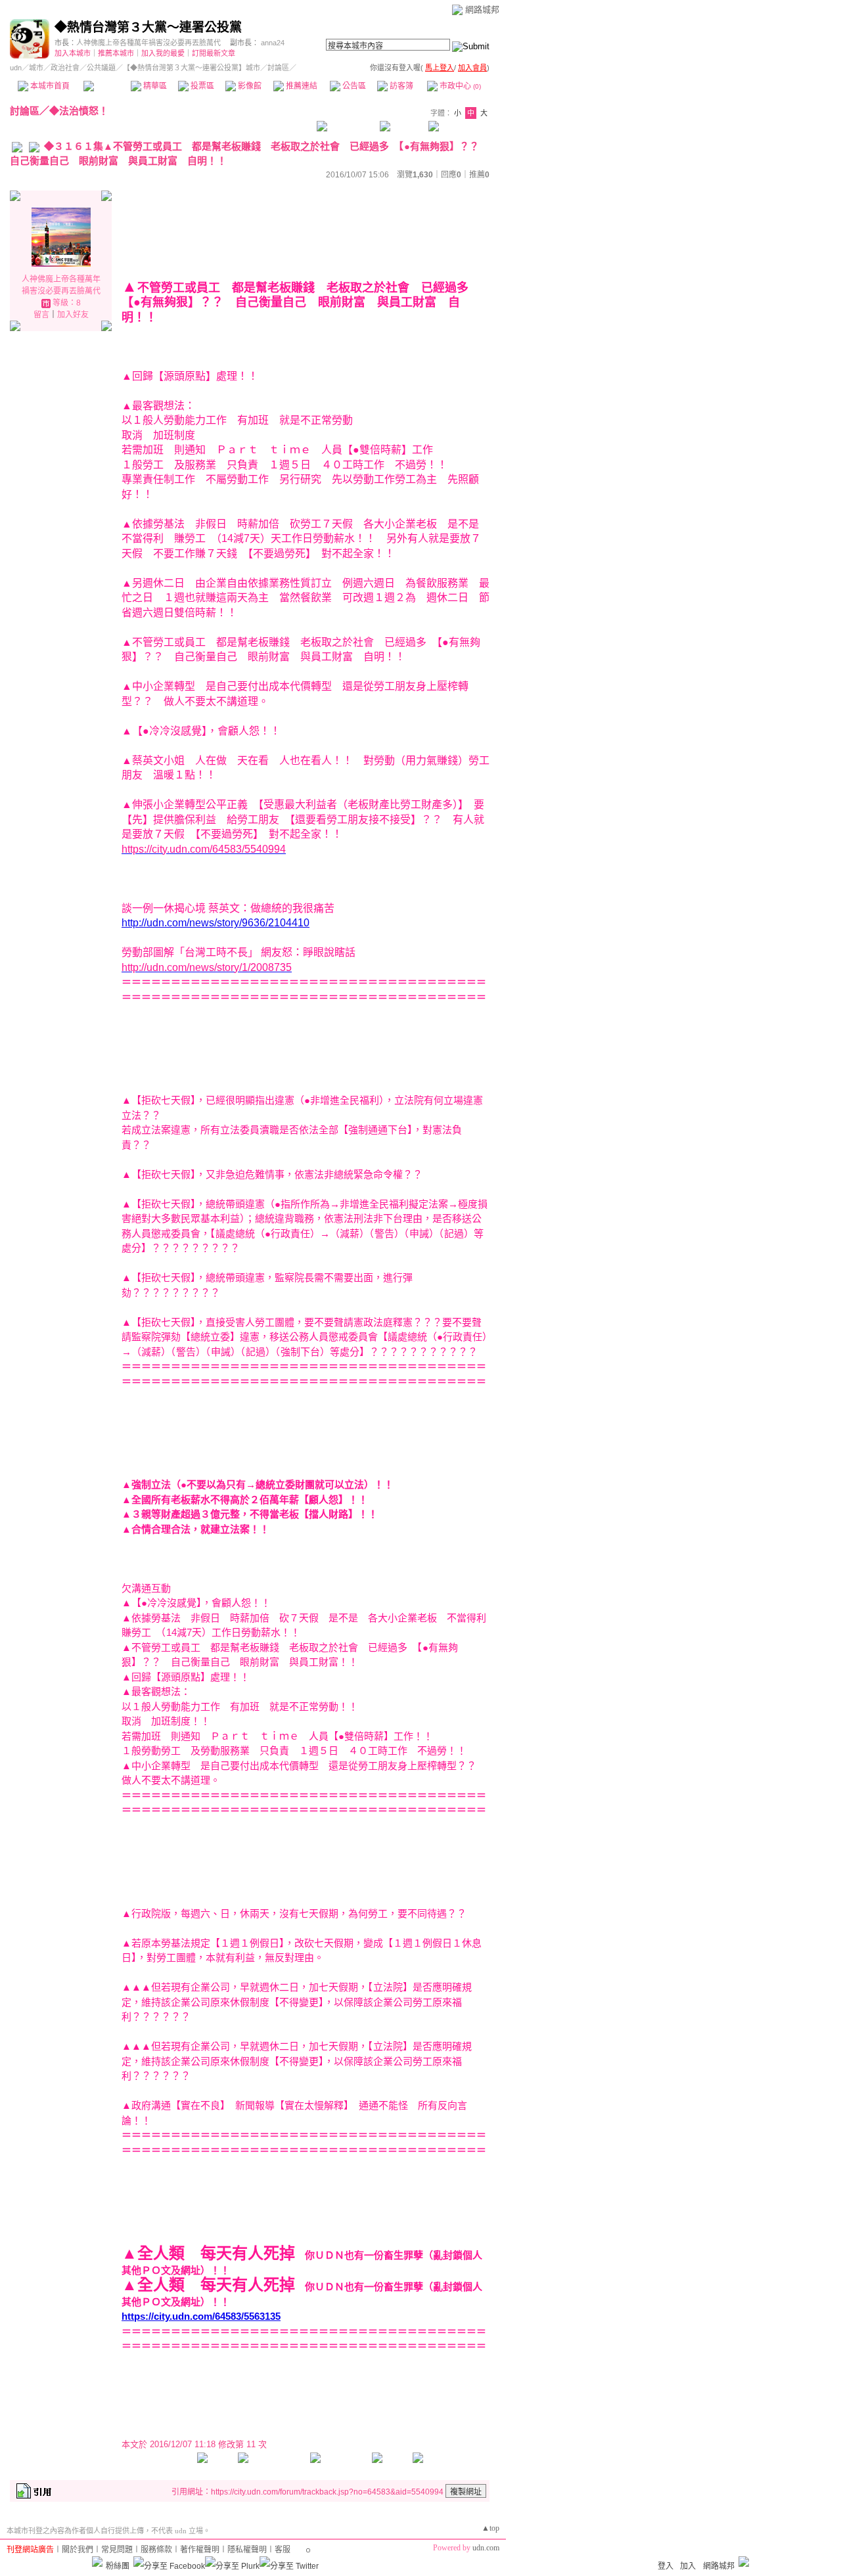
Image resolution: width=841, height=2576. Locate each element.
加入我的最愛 (163, 53)
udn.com (486, 2548)
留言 (41, 315)
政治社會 (65, 68)
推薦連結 (301, 86)
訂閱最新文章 (214, 53)
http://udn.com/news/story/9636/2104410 (216, 923)
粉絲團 (118, 2566)
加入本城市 (73, 53)
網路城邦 (482, 10)
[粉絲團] (97, 2562)
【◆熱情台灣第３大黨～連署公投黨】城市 (192, 68)
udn (16, 68)
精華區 (154, 86)
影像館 (249, 86)
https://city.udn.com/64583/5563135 (201, 2316)
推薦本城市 (116, 53)
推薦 (479, 175)
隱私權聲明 (247, 2550)
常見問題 (117, 2550)
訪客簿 (400, 86)
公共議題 (101, 68)
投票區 (201, 86)
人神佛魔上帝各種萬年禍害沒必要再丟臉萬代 (148, 43)
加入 (688, 2566)
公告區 (353, 86)
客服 (283, 2550)
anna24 (273, 43)
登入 (666, 2566)
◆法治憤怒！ (79, 111)
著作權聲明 (200, 2550)
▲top (490, 2528)
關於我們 (78, 2550)
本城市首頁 (49, 86)
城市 (36, 68)
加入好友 (73, 315)
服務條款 (156, 2550)
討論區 (107, 86)
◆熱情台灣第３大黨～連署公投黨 (148, 27)
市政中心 (459, 86)
